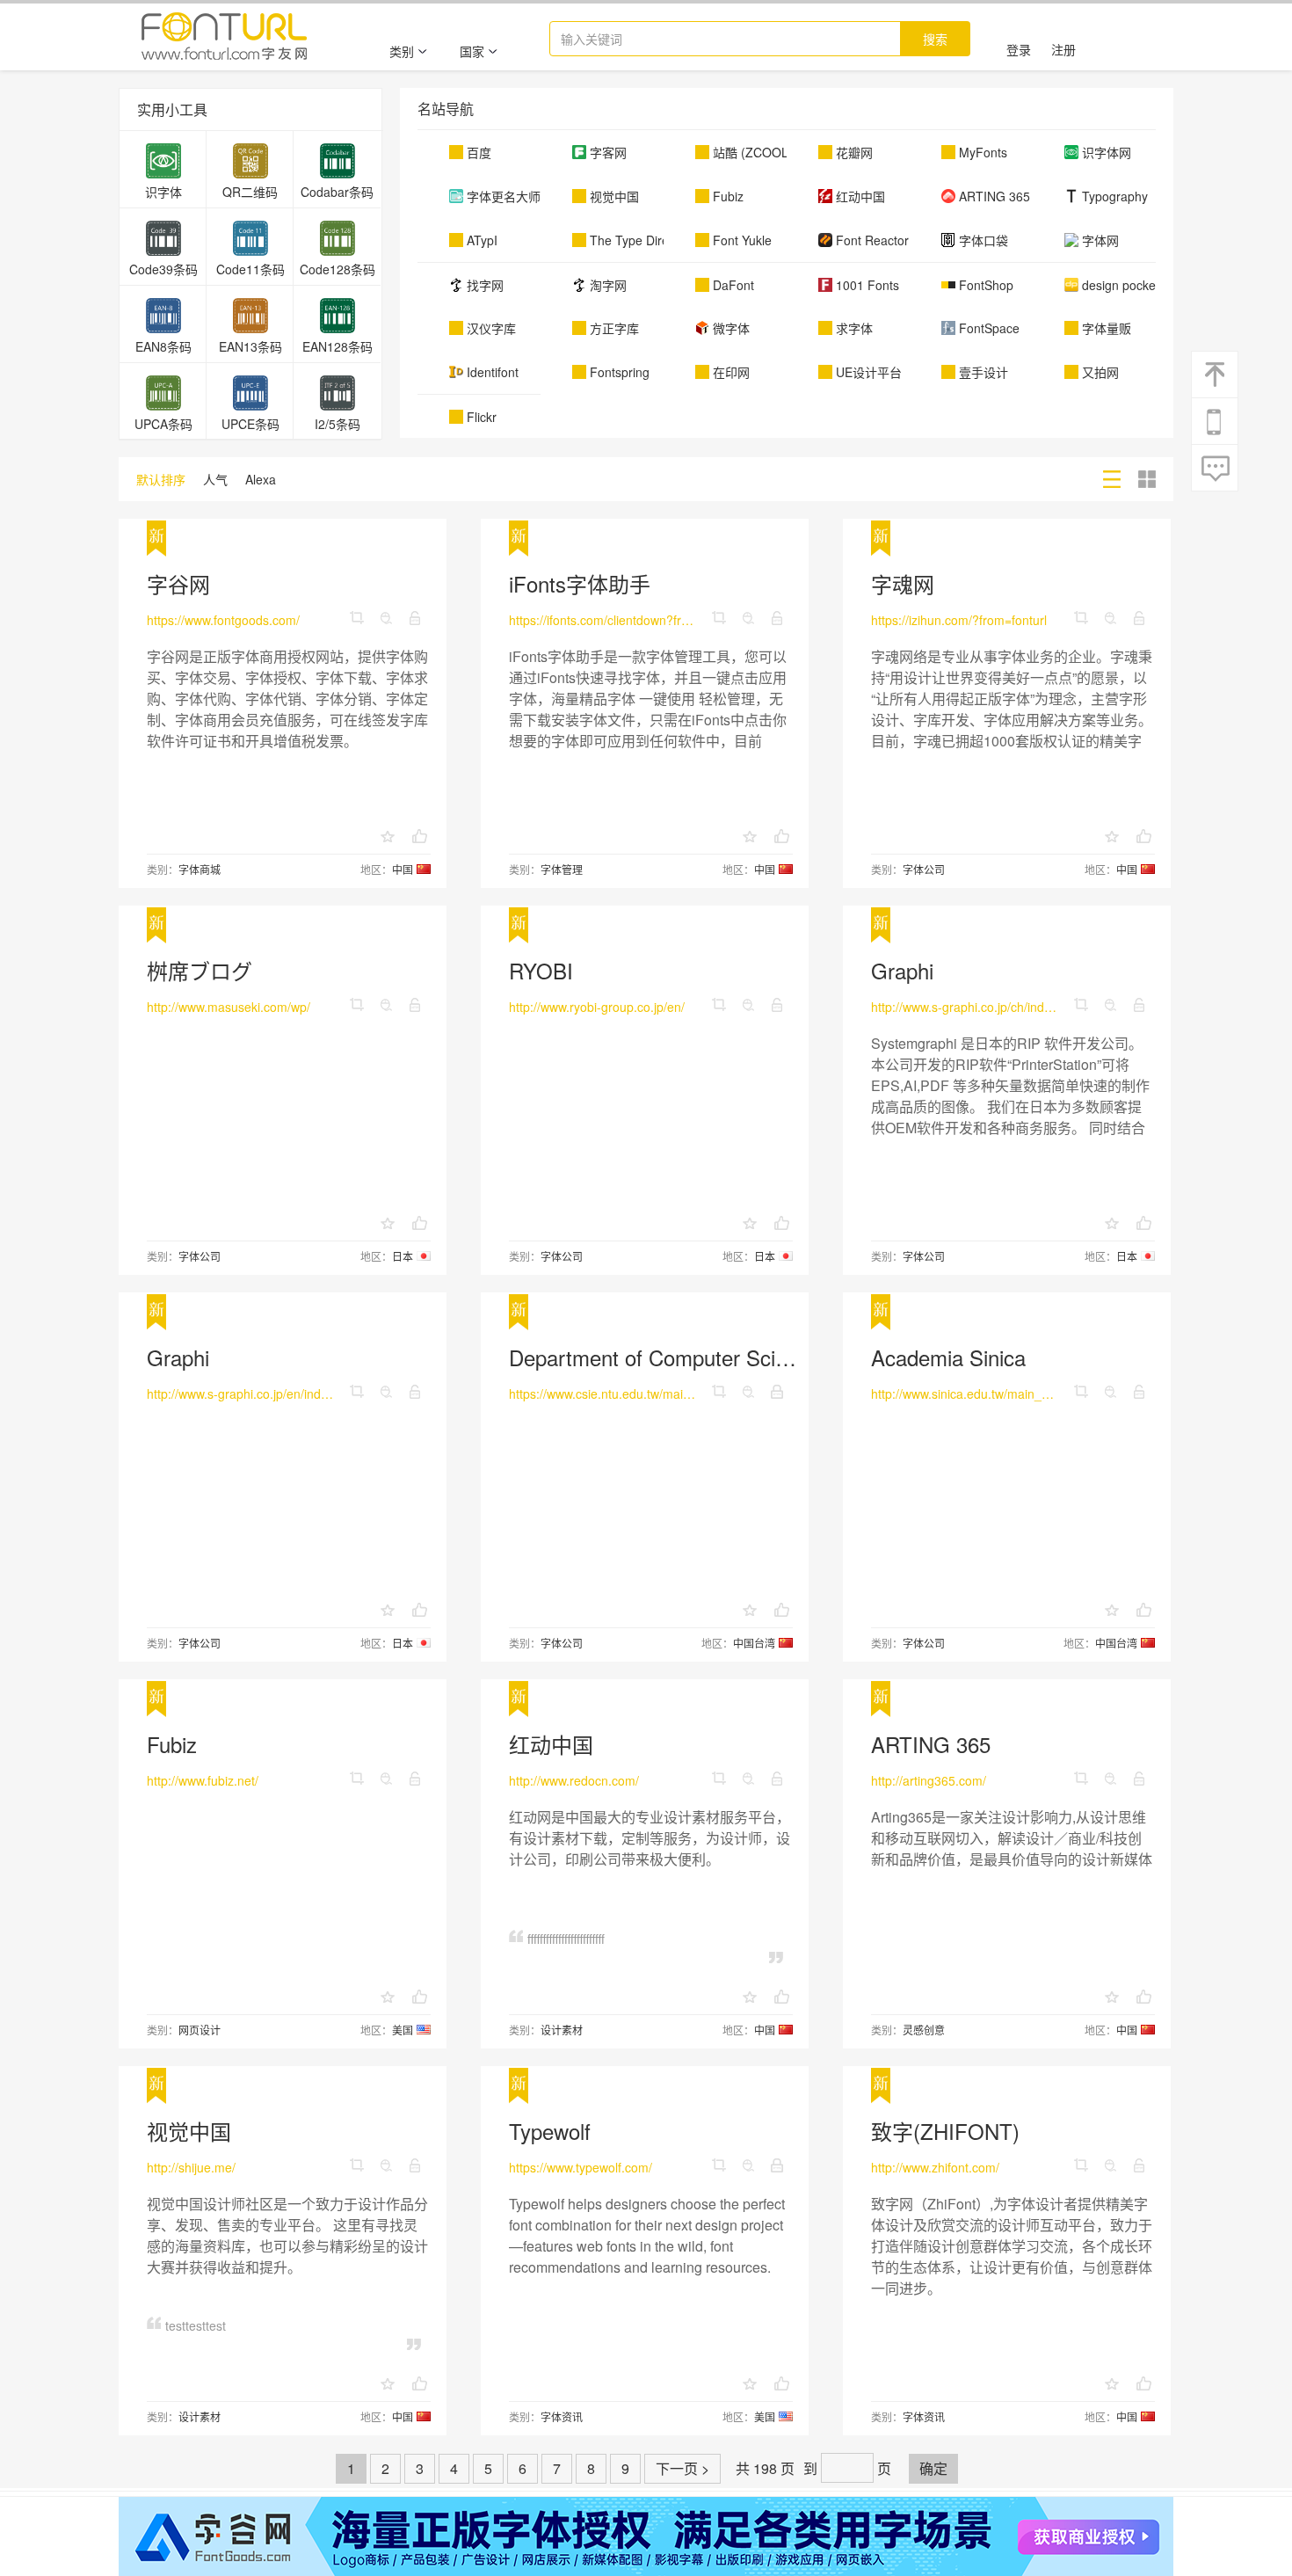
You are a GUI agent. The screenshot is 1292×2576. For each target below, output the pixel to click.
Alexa (261, 479)
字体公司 (924, 869)
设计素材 (562, 2030)
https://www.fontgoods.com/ (223, 620)
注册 (1063, 49)
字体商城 (200, 869)
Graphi (902, 970)
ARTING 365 (931, 1744)
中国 (403, 869)
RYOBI (541, 970)
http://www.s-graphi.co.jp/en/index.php (241, 1394)
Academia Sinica (948, 1357)
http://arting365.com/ (929, 1780)
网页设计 (200, 2030)
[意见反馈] (1216, 469)
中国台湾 (754, 1643)
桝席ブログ (200, 970)
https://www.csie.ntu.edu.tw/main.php (603, 1394)
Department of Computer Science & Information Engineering (788, 1357)
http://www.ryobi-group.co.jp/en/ (597, 1007)
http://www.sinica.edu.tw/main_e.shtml (965, 1394)
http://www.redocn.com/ (574, 1780)
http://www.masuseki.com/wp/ (229, 1007)
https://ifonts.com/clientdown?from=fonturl (603, 620)
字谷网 (178, 583)
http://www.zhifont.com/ (935, 2167)
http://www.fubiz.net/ (203, 1780)
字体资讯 (562, 2416)
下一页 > (682, 2468)
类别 (402, 51)
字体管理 (562, 869)
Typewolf (550, 2131)
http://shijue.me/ (191, 2167)
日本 (403, 1256)
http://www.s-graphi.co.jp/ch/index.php (965, 1007)
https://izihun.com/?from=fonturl (959, 620)
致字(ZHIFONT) (945, 2131)
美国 (403, 2030)
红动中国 (551, 1744)
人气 (215, 479)
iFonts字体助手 (580, 583)
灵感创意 (924, 2030)
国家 (472, 51)
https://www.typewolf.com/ (581, 2167)
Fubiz (172, 1744)
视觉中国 (189, 2131)
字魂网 (903, 583)
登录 (1019, 49)
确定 (933, 2468)
